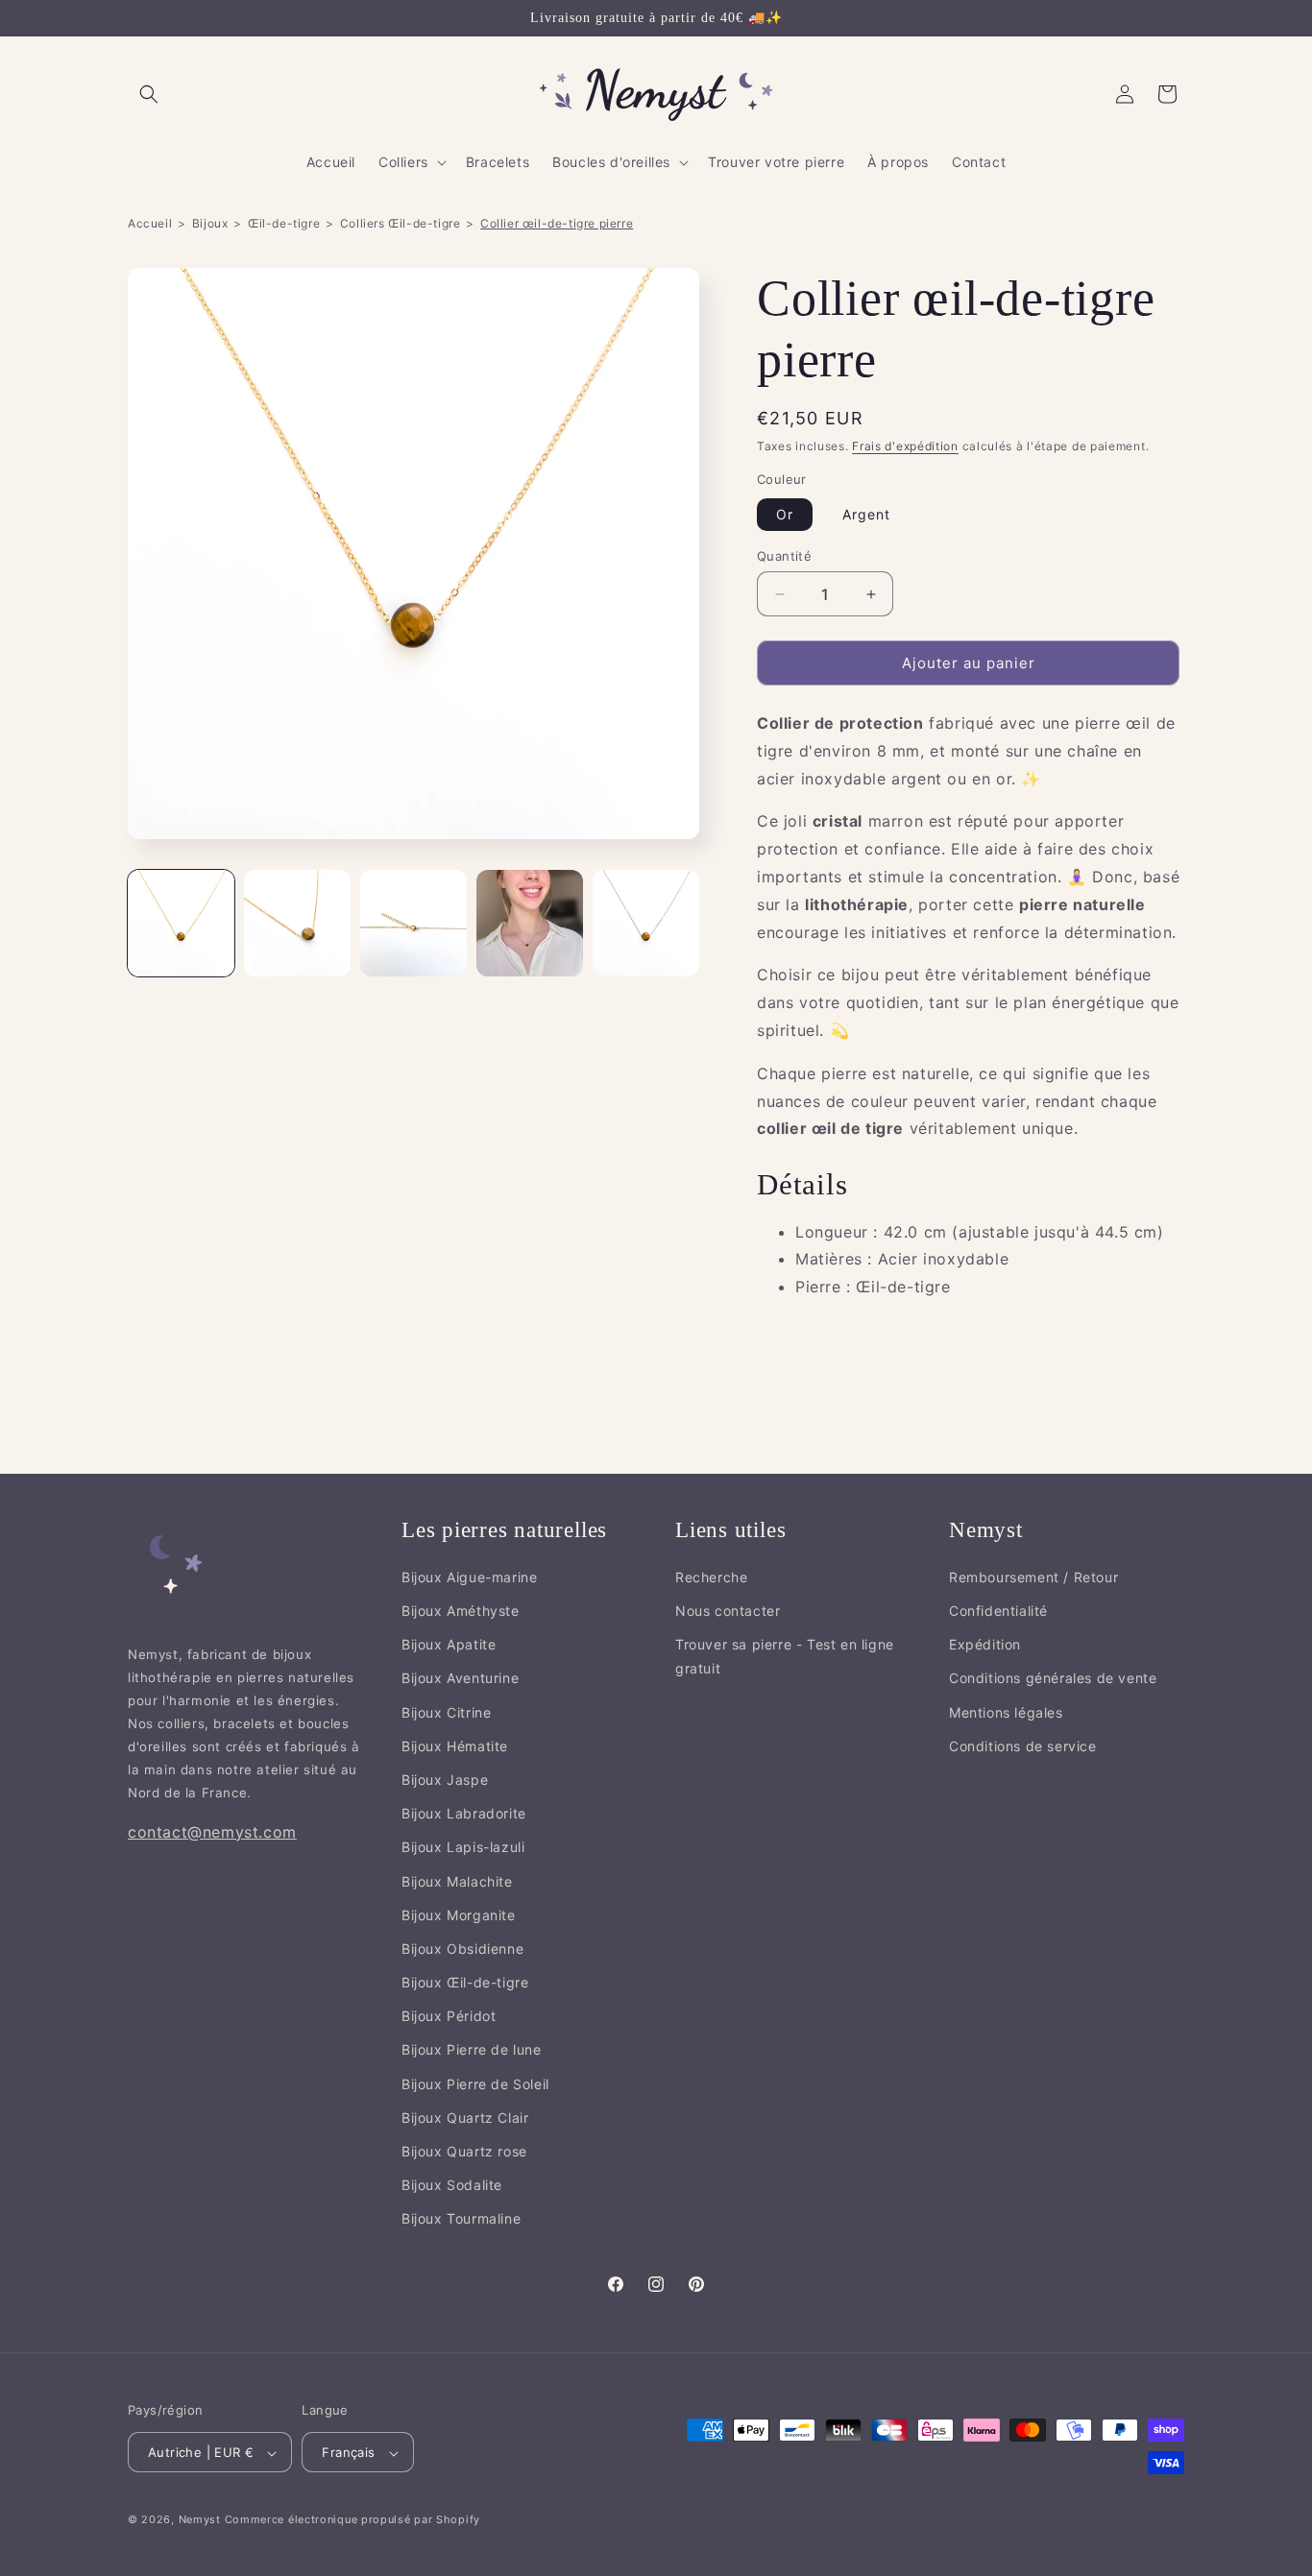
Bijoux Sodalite (452, 2185)
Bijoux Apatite (449, 1644)
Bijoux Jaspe (445, 1780)
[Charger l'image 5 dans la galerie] (646, 923)
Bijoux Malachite (457, 1880)
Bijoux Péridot (449, 2016)
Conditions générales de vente (1053, 1678)
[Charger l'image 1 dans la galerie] (181, 923)
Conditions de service (1023, 1745)
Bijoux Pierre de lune (472, 2049)
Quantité (784, 556)
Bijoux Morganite (459, 1914)
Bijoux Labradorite (464, 1813)
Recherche (711, 1576)
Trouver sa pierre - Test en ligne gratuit (785, 1656)
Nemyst (200, 2520)
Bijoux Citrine (446, 1711)
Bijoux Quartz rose (464, 2151)
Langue (325, 2410)
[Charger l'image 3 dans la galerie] (413, 923)
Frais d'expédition (905, 446)
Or (785, 514)
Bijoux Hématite (455, 1745)
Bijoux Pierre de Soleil (475, 2083)
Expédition (985, 1644)
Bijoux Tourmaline (461, 2218)
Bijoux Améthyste (461, 1611)
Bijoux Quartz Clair (465, 2117)
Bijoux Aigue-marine (469, 1576)
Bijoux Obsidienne (462, 1948)
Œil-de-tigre (284, 223)
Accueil (150, 223)
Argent (866, 514)
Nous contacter (728, 1611)
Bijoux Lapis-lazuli (463, 1847)
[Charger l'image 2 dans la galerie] (297, 923)
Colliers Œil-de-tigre (401, 223)
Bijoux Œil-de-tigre (465, 1982)
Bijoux (210, 223)
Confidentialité (998, 1611)
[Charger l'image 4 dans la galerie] (530, 923)
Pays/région (165, 2410)
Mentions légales (1006, 1711)
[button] (149, 94)
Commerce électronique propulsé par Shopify (352, 2520)
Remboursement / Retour (1033, 1576)
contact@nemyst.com (212, 1831)
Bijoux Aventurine (460, 1678)
